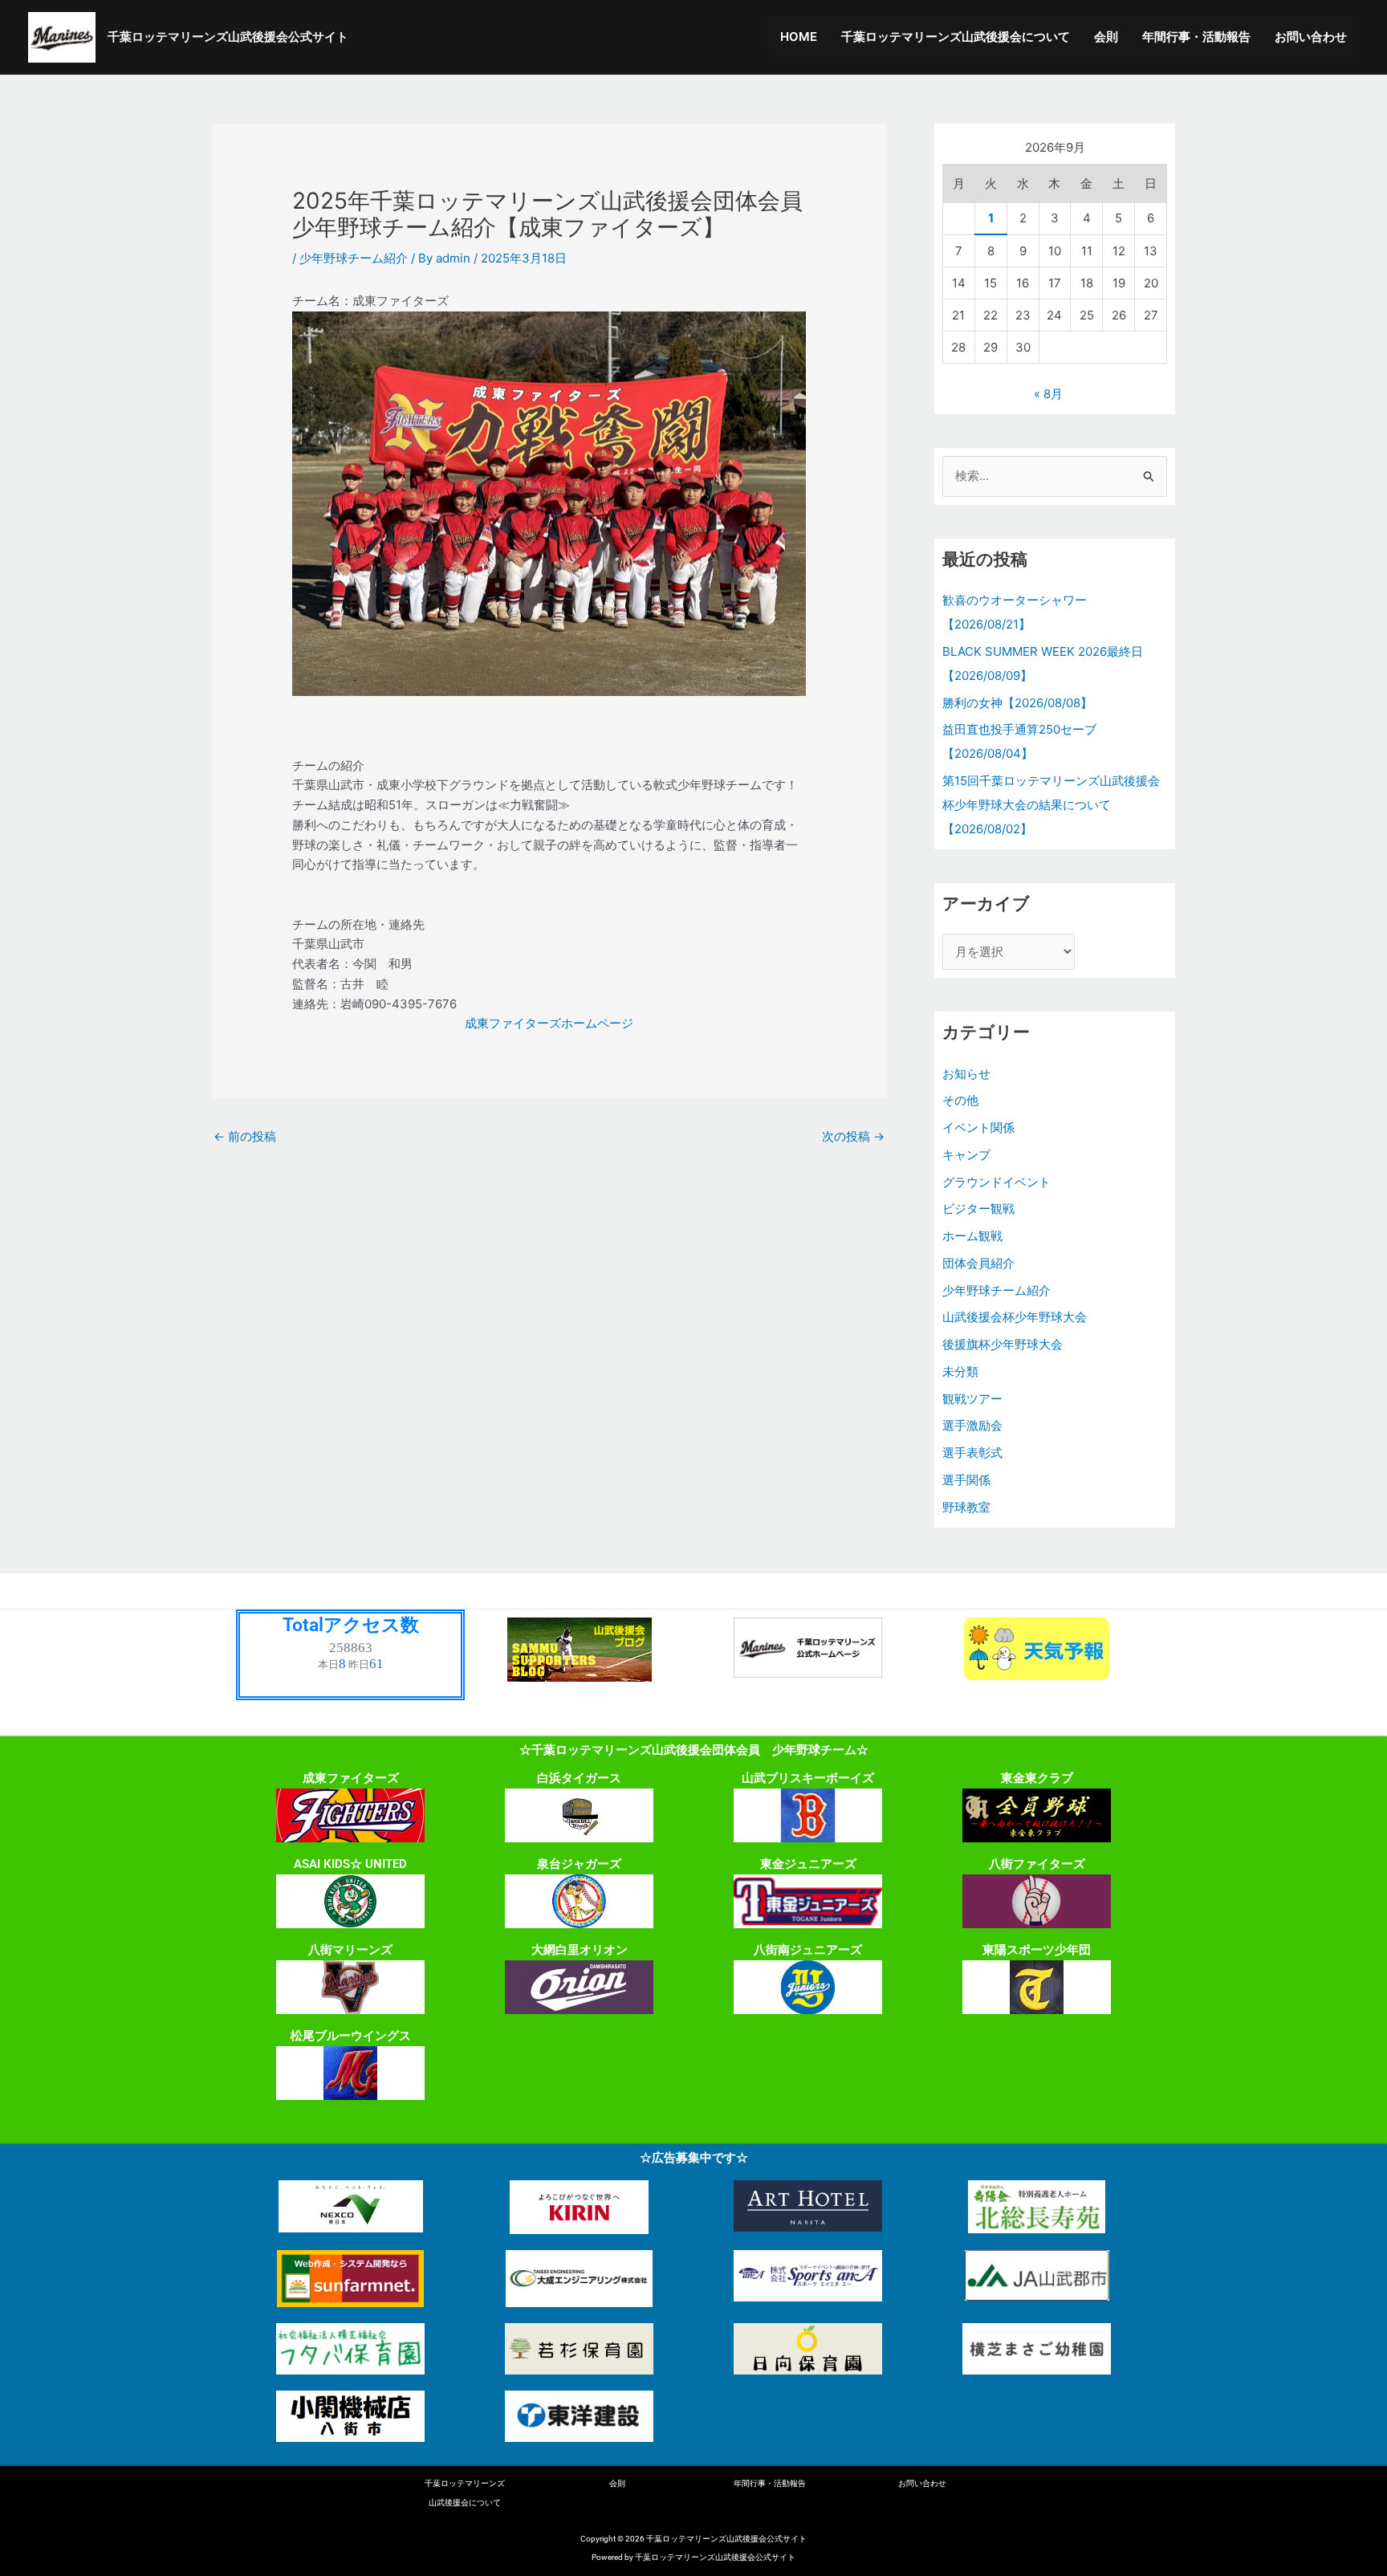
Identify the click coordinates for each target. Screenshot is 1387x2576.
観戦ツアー (972, 1399)
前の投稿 (245, 1136)
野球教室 (966, 1507)
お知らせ (966, 1074)
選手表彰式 (972, 1453)
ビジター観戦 (978, 1209)
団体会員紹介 (978, 1263)
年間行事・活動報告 (1196, 37)
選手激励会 (972, 1425)
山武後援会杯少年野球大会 (1015, 1317)
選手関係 (966, 1480)
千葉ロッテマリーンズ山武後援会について (956, 37)
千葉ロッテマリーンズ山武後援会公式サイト (228, 37)
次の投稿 (853, 1136)
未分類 (960, 1371)
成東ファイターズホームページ (549, 1023)
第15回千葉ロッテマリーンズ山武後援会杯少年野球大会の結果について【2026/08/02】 (1051, 805)
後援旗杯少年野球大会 (1003, 1344)
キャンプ (966, 1155)
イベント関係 (978, 1127)
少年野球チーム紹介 (354, 258)
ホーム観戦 (972, 1236)
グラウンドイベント (997, 1182)
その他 (960, 1100)
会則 (1106, 37)
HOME (799, 37)
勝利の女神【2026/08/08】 (1017, 703)
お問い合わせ (1311, 37)
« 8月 (1048, 394)
